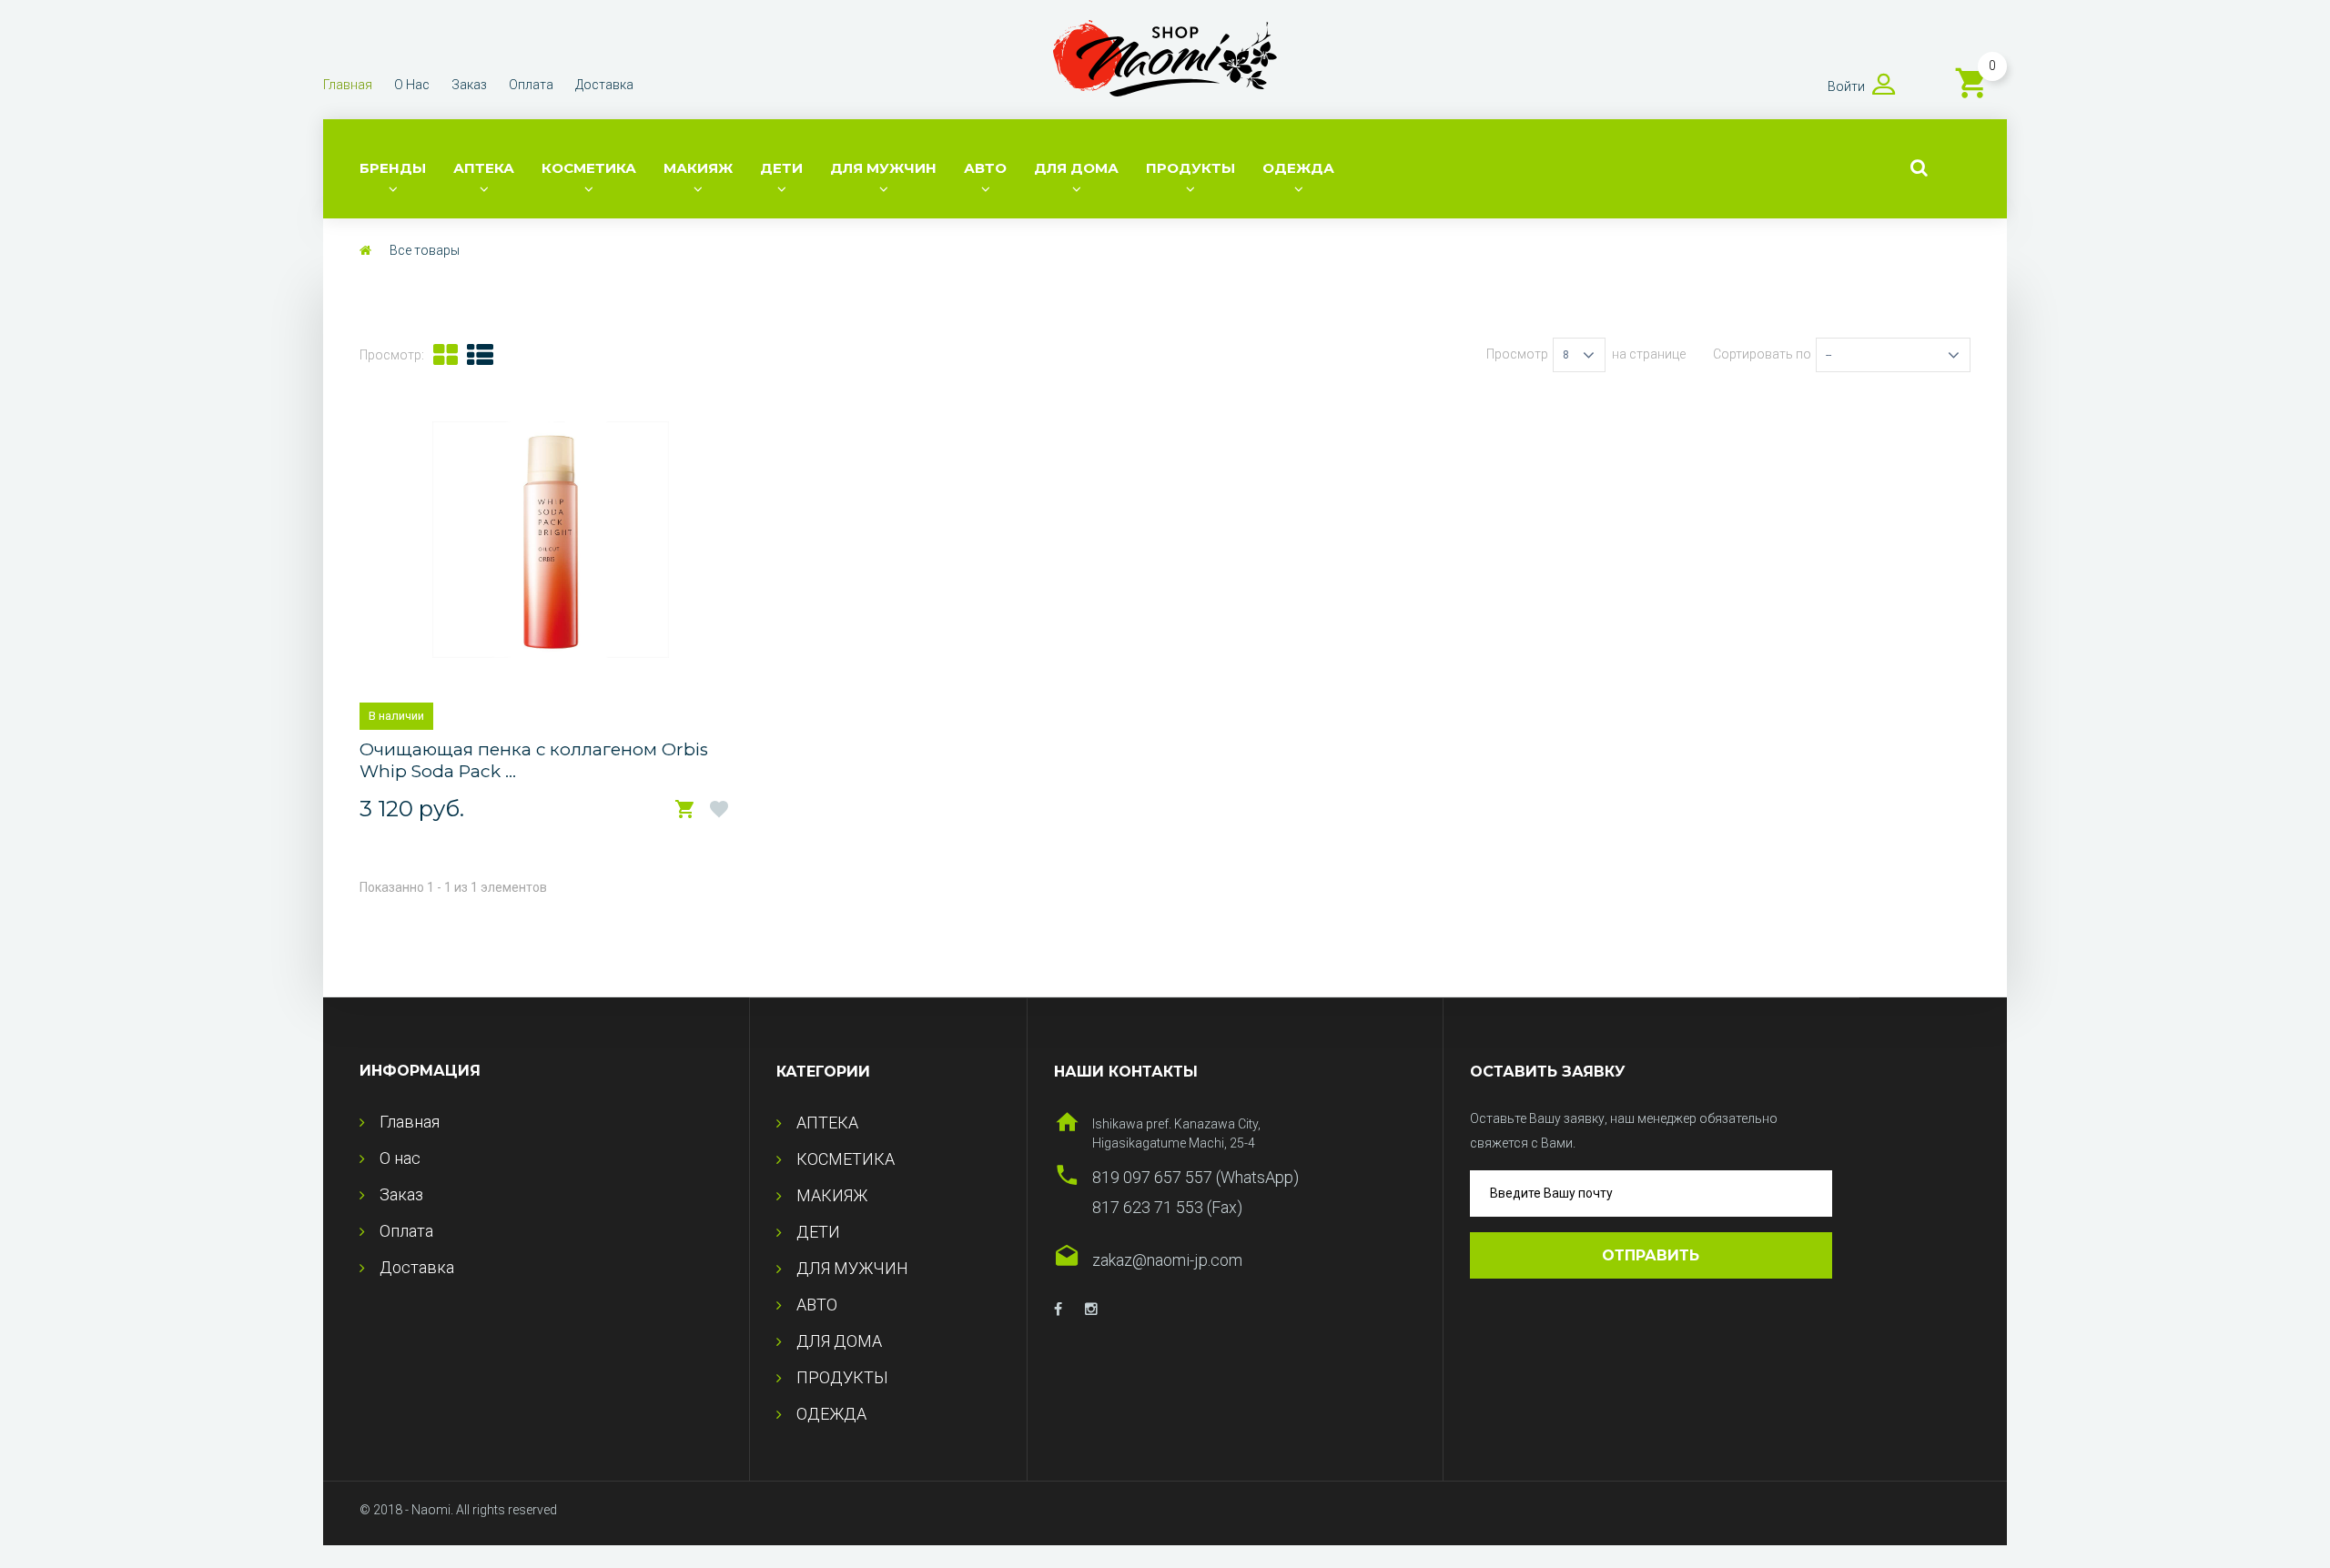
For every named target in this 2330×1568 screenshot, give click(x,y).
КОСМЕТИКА (589, 168)
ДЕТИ (781, 168)
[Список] (480, 355)
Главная (348, 85)
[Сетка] (446, 355)
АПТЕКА (484, 168)
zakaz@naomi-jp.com (1167, 1260)
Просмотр (1517, 354)
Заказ (469, 85)
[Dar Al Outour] (1058, 1310)
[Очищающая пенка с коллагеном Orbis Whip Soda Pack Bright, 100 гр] (551, 540)
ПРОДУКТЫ (1190, 168)
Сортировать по (1762, 354)
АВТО (985, 168)
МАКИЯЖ (698, 168)
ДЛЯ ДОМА (1076, 168)
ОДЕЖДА (1298, 168)
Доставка (604, 85)
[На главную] (365, 250)
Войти (1846, 86)
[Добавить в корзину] (685, 809)
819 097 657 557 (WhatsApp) (1195, 1177)
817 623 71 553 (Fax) (1167, 1207)
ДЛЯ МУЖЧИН (883, 168)
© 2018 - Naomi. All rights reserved (458, 1510)
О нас (412, 85)
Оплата (531, 85)
